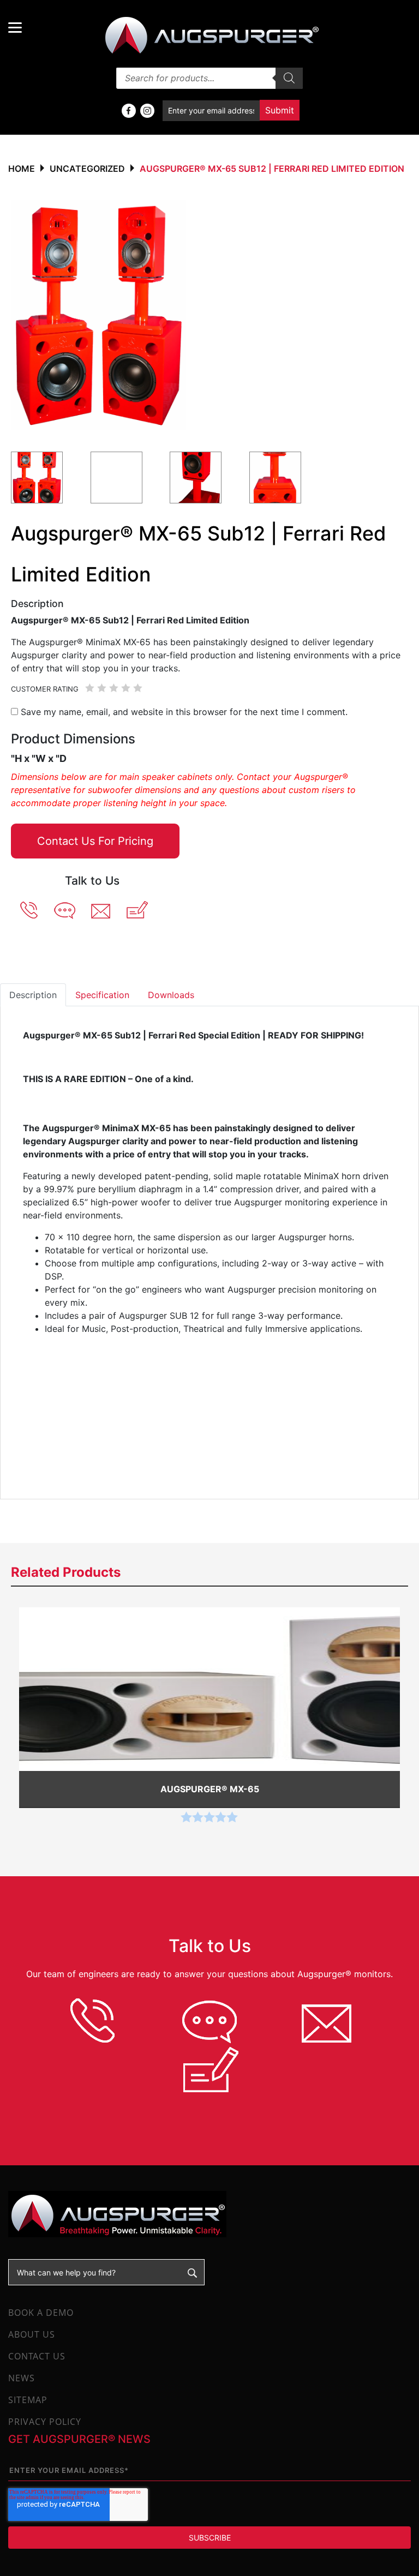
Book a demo (41, 2313)
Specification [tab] (102, 995)
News (22, 2378)
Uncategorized (87, 169)
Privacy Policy (45, 2422)
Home (22, 169)
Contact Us (37, 2356)
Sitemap (28, 2400)
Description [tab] (33, 995)
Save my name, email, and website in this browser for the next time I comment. (184, 712)
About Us (32, 2334)
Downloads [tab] (171, 995)
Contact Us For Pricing (95, 841)
